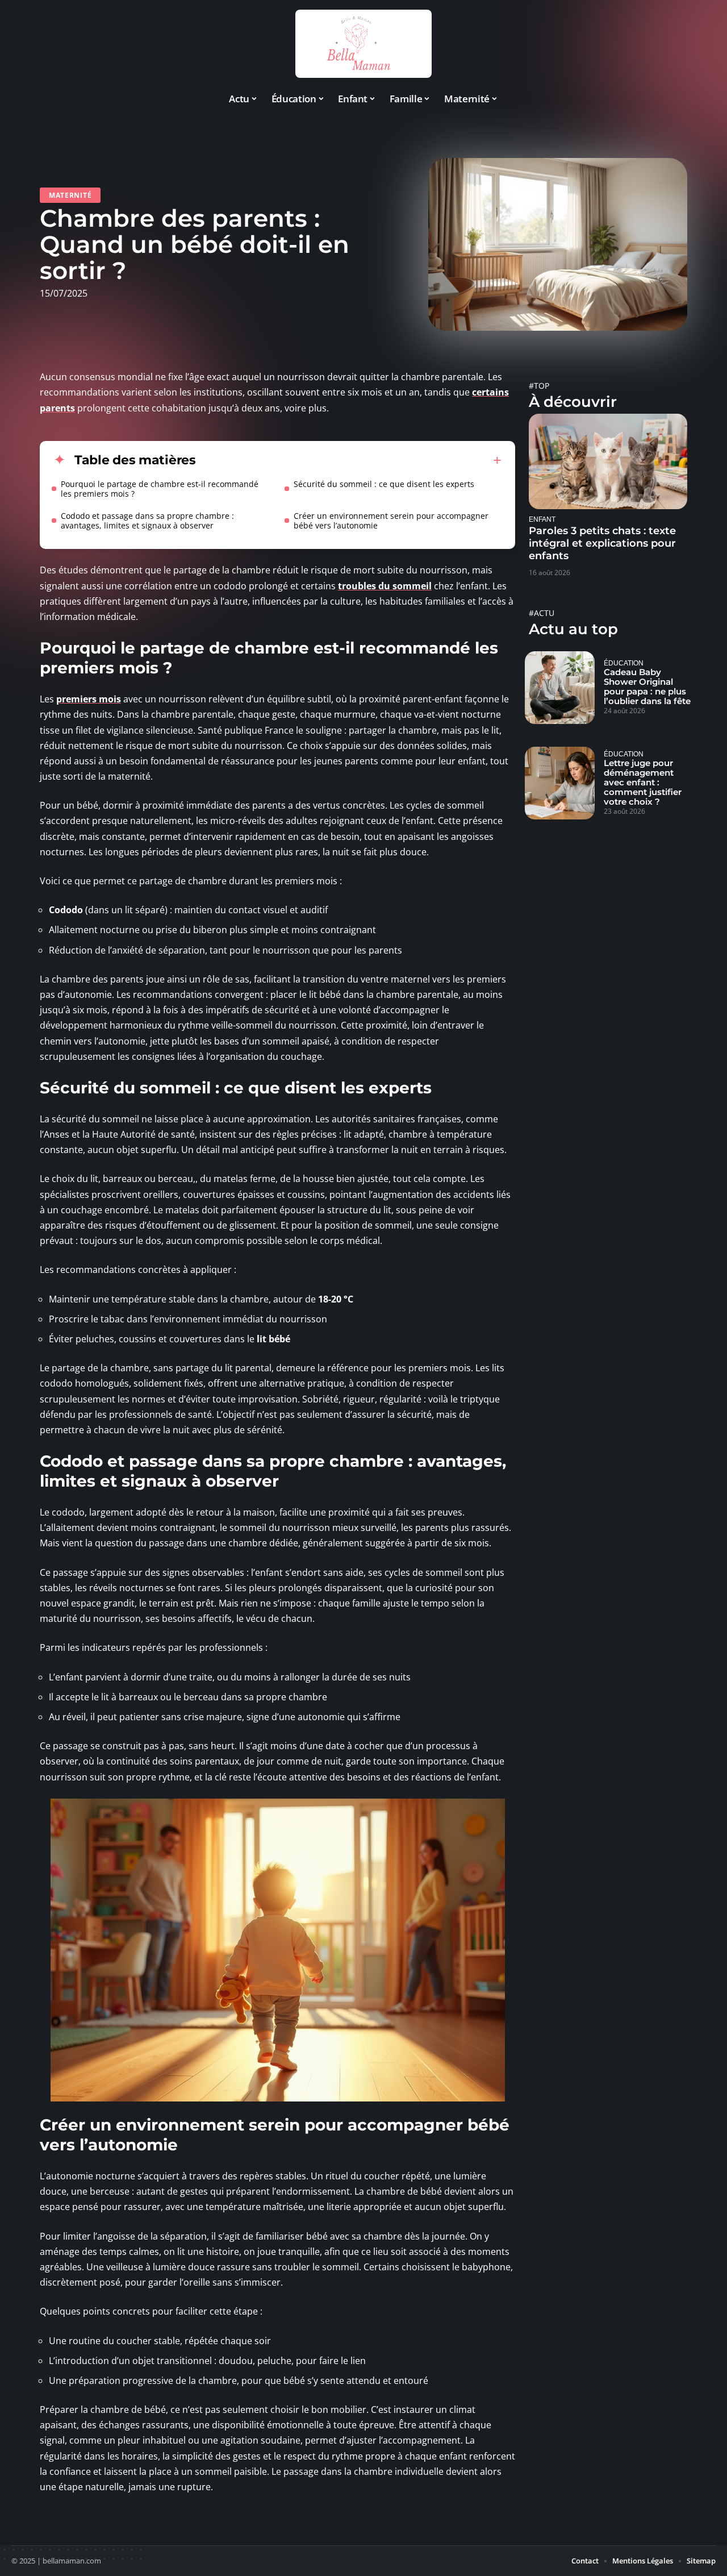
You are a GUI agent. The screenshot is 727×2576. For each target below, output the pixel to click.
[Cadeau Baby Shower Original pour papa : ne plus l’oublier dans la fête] (560, 688)
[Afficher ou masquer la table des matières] (349, 460)
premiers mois (89, 699)
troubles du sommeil (385, 586)
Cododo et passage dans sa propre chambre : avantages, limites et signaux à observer (147, 521)
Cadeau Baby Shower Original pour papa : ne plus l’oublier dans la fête (647, 686)
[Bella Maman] (363, 44)
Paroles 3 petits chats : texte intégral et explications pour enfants (602, 543)
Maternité (70, 195)
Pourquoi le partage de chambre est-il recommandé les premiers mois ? (160, 489)
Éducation (624, 663)
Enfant (542, 519)
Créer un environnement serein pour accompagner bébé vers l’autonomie (391, 521)
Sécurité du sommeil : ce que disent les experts (384, 484)
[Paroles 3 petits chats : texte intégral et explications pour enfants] (608, 461)
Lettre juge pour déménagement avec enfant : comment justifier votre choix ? (643, 782)
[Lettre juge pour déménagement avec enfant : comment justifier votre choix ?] (560, 783)
